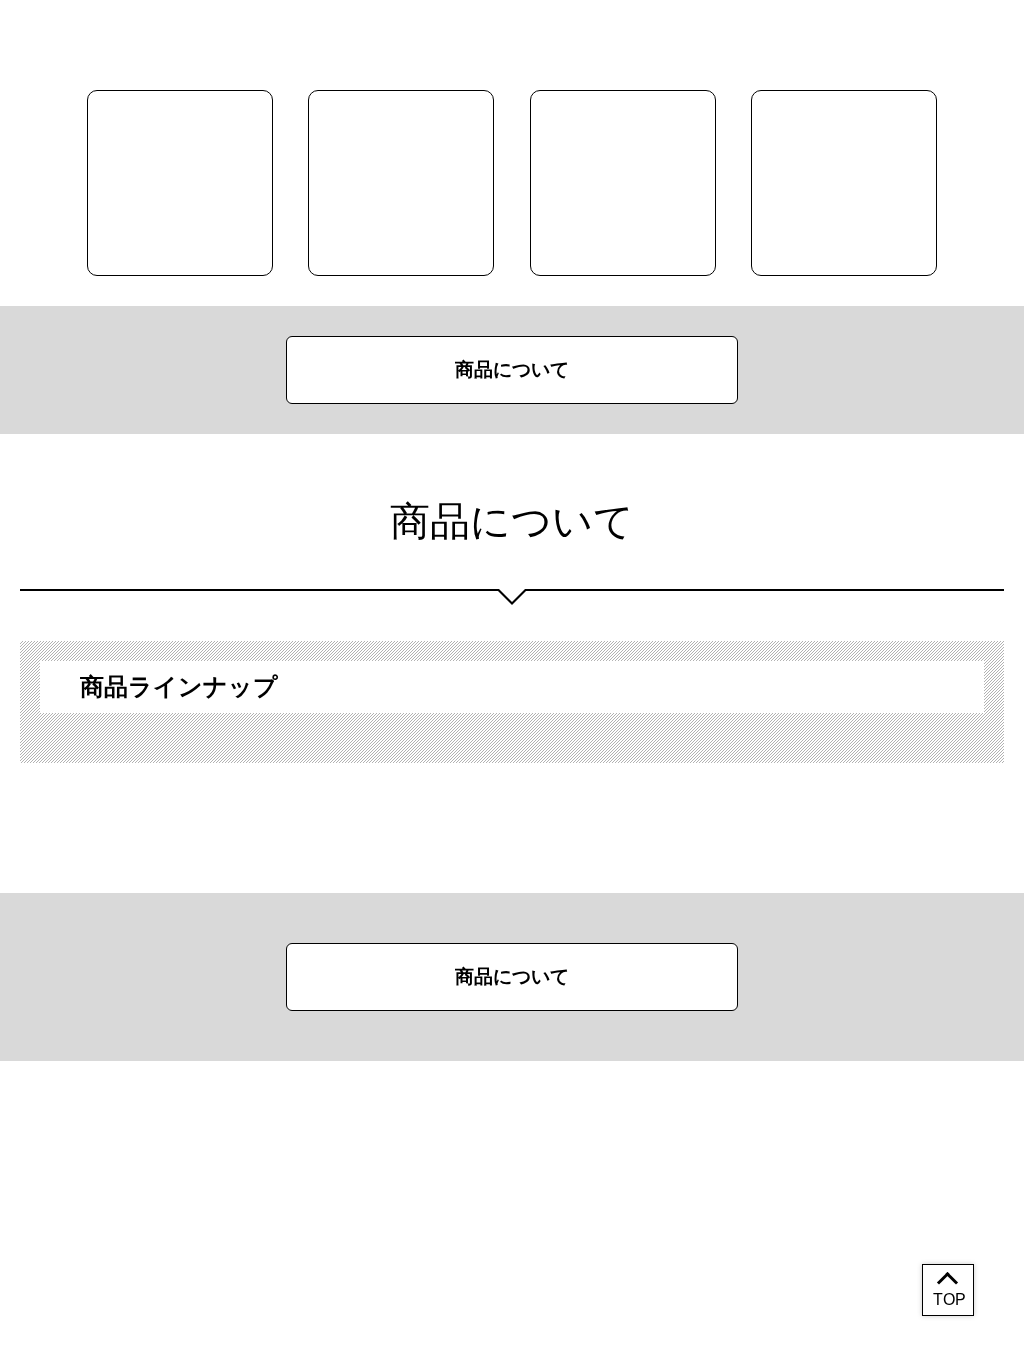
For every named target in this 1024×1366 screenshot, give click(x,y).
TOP (949, 1299)
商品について (512, 369)
